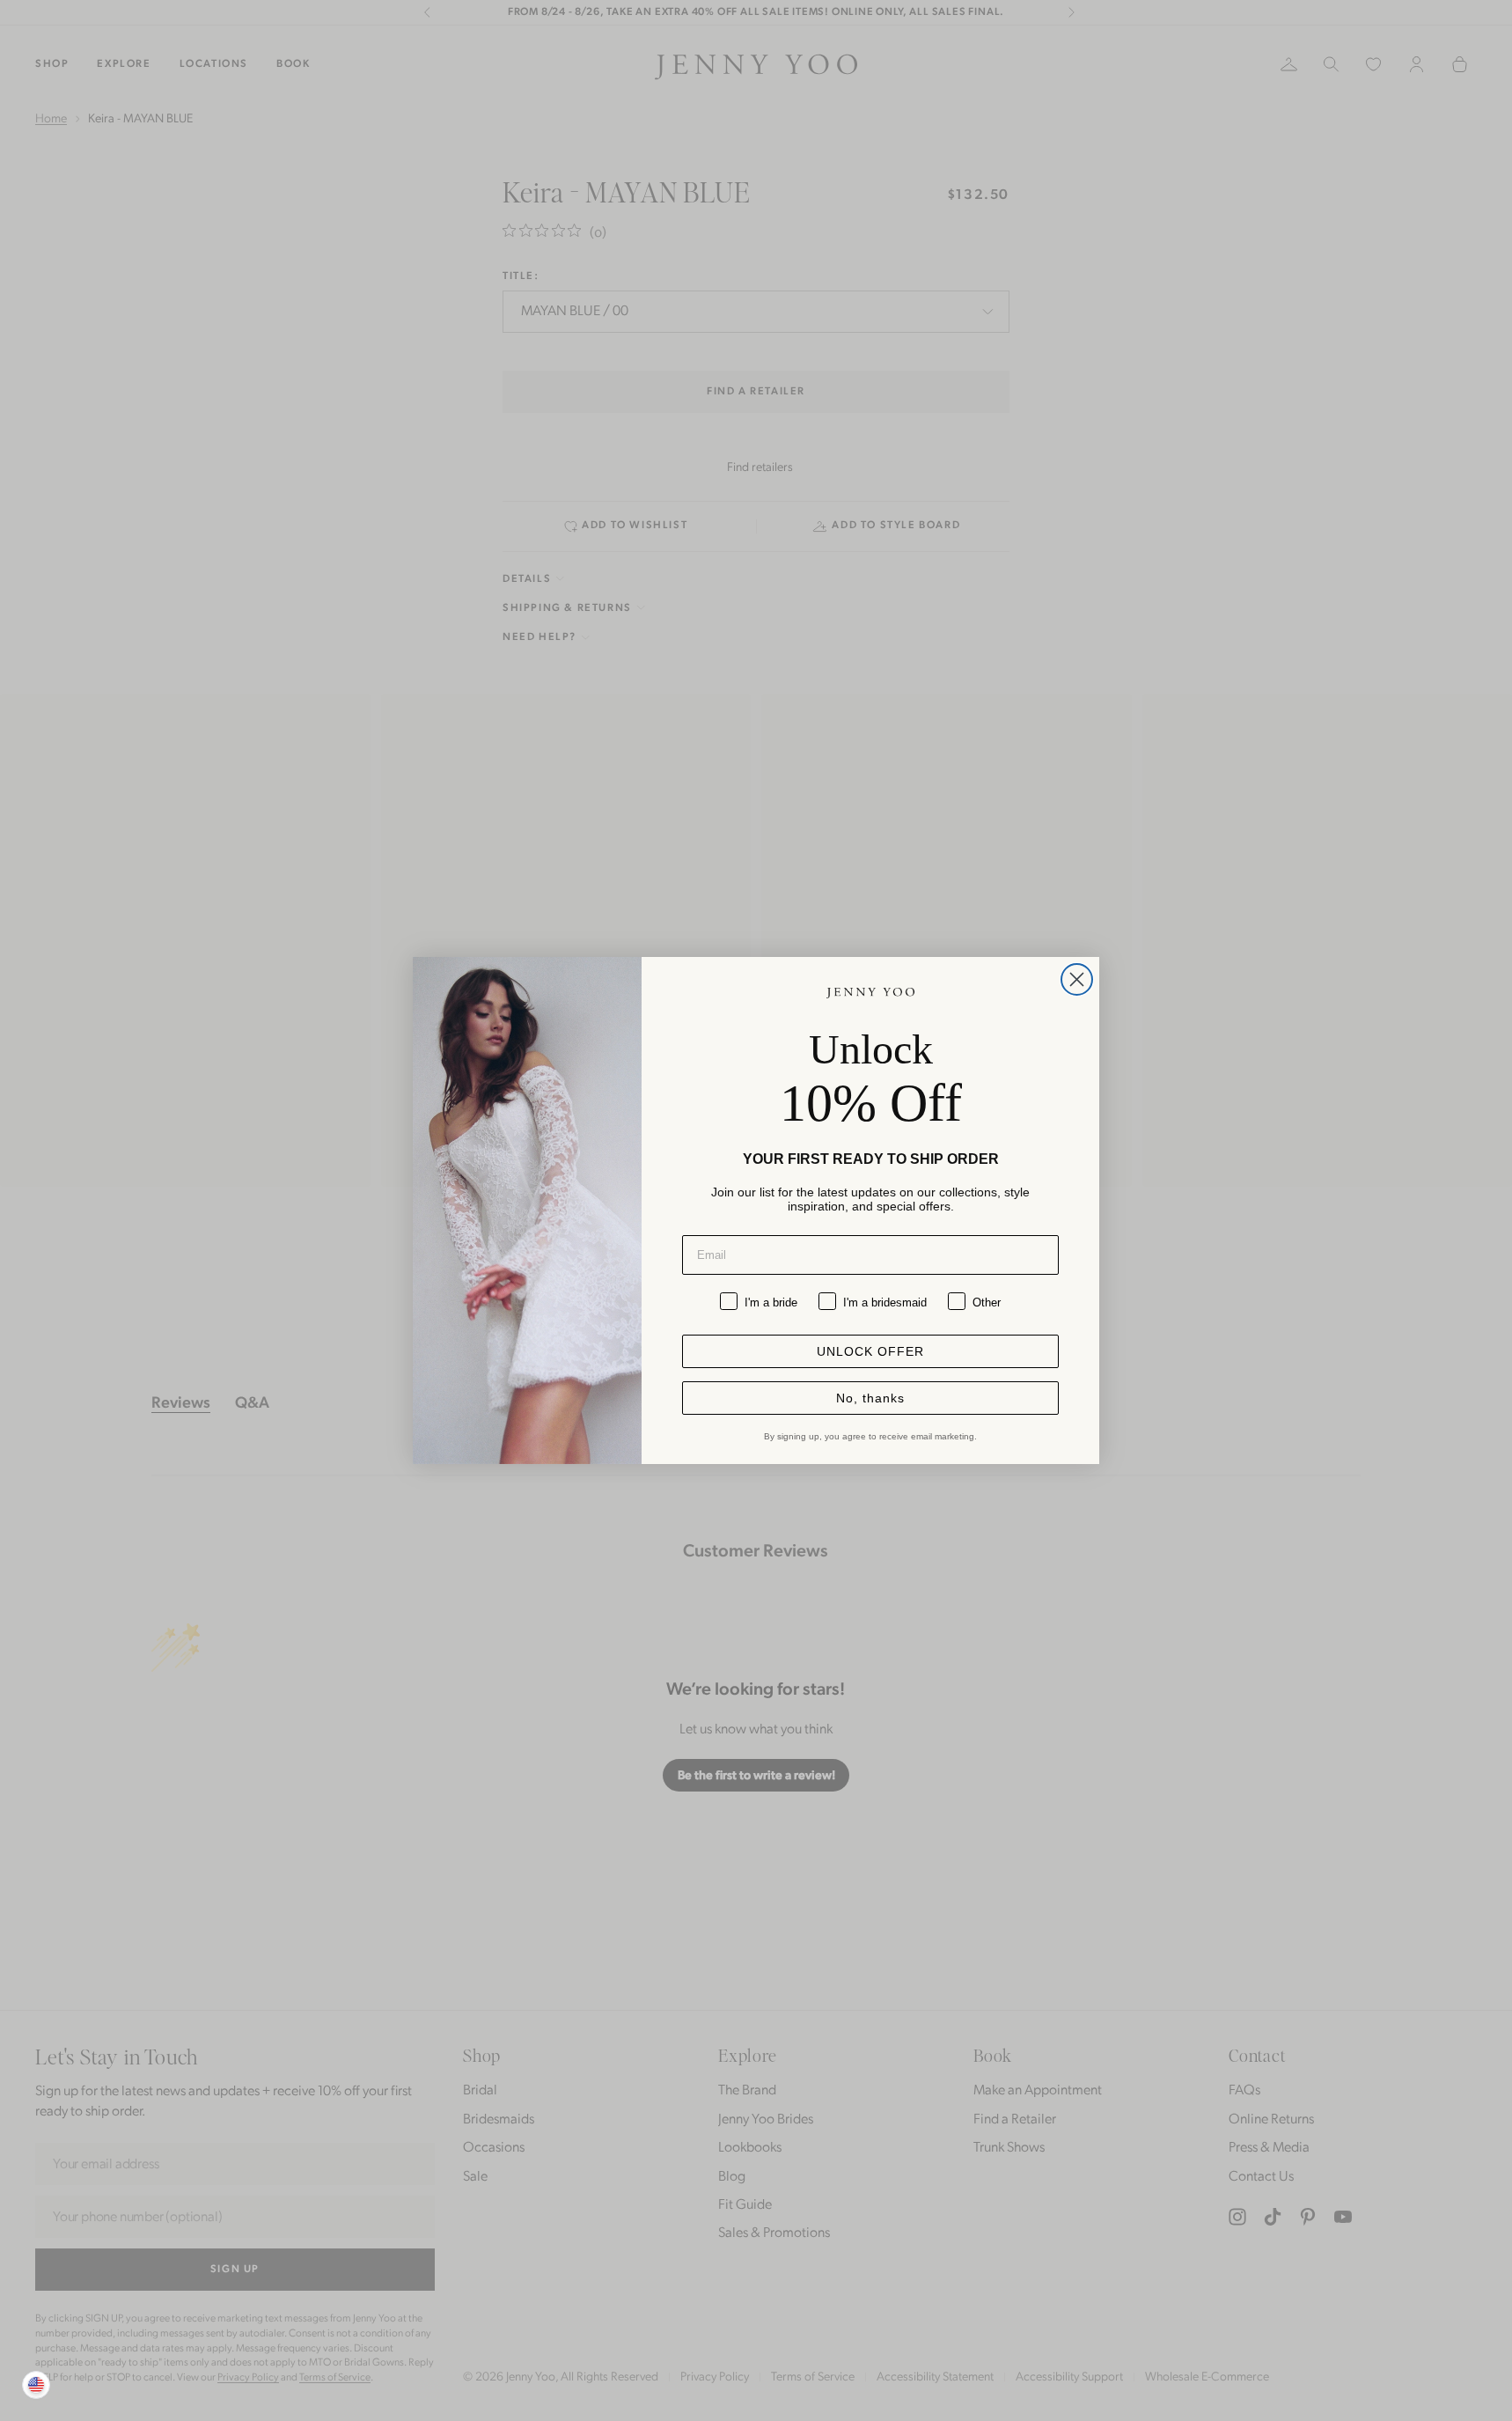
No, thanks (870, 1398)
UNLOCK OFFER (870, 1351)
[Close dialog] (1077, 979)
